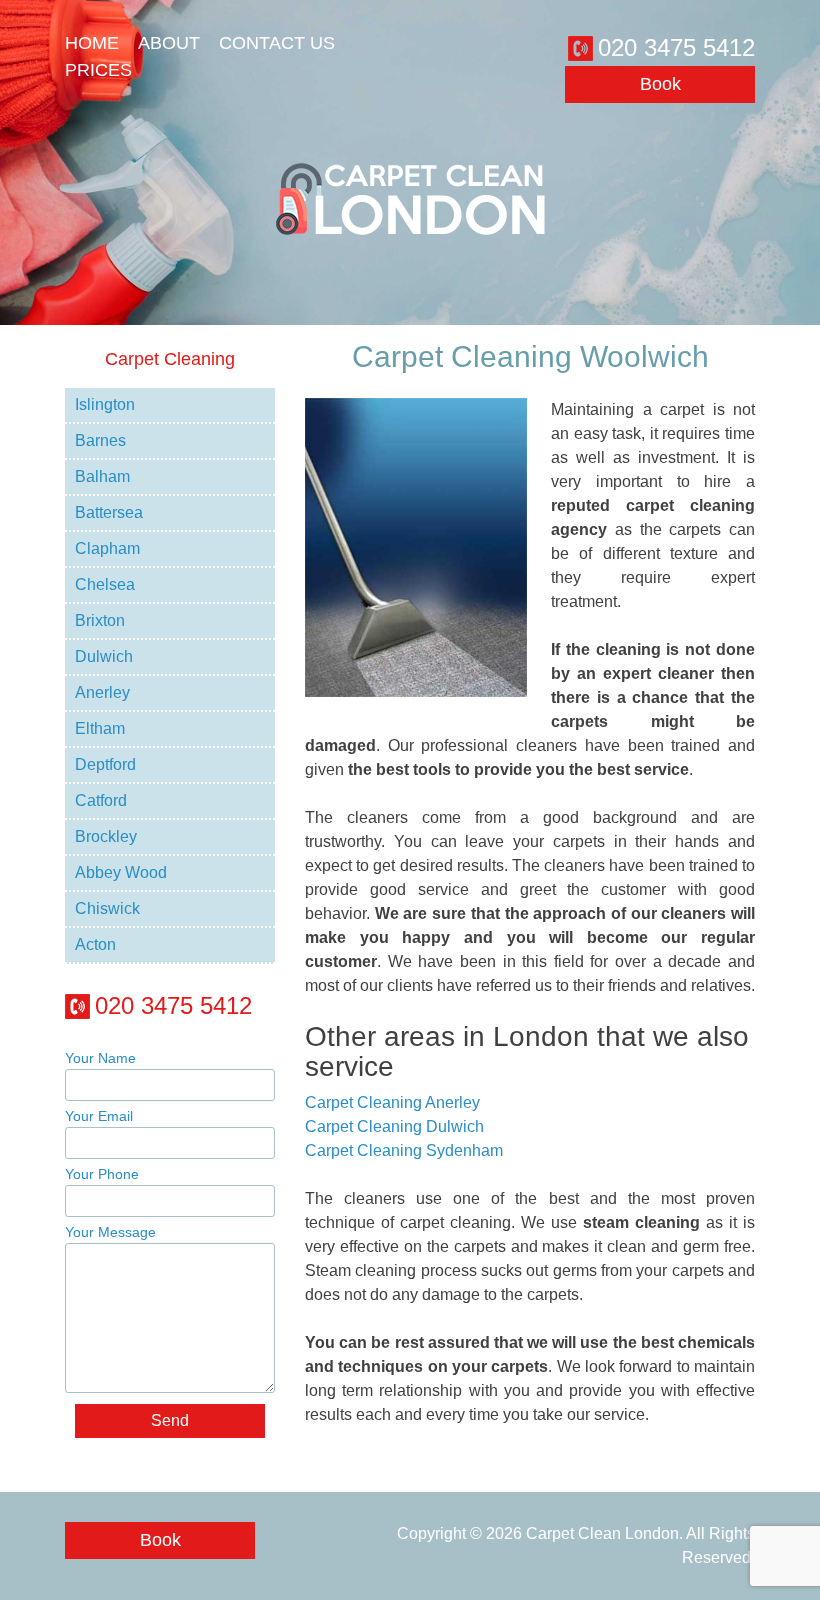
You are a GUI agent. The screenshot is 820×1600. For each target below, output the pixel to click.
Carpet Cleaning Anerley (392, 1102)
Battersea (109, 512)
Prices (98, 70)
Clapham (107, 548)
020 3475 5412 (676, 47)
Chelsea (105, 584)
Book (660, 84)
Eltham (100, 728)
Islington (105, 404)
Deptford (105, 764)
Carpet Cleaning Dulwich (394, 1126)
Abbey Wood (121, 872)
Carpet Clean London (602, 1533)
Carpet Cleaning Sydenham (404, 1150)
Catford (101, 800)
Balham (102, 476)
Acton (95, 944)
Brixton (100, 620)
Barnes (100, 440)
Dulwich (104, 656)
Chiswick (107, 908)
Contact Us (277, 43)
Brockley (106, 836)
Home (92, 43)
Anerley (102, 692)
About (169, 43)
